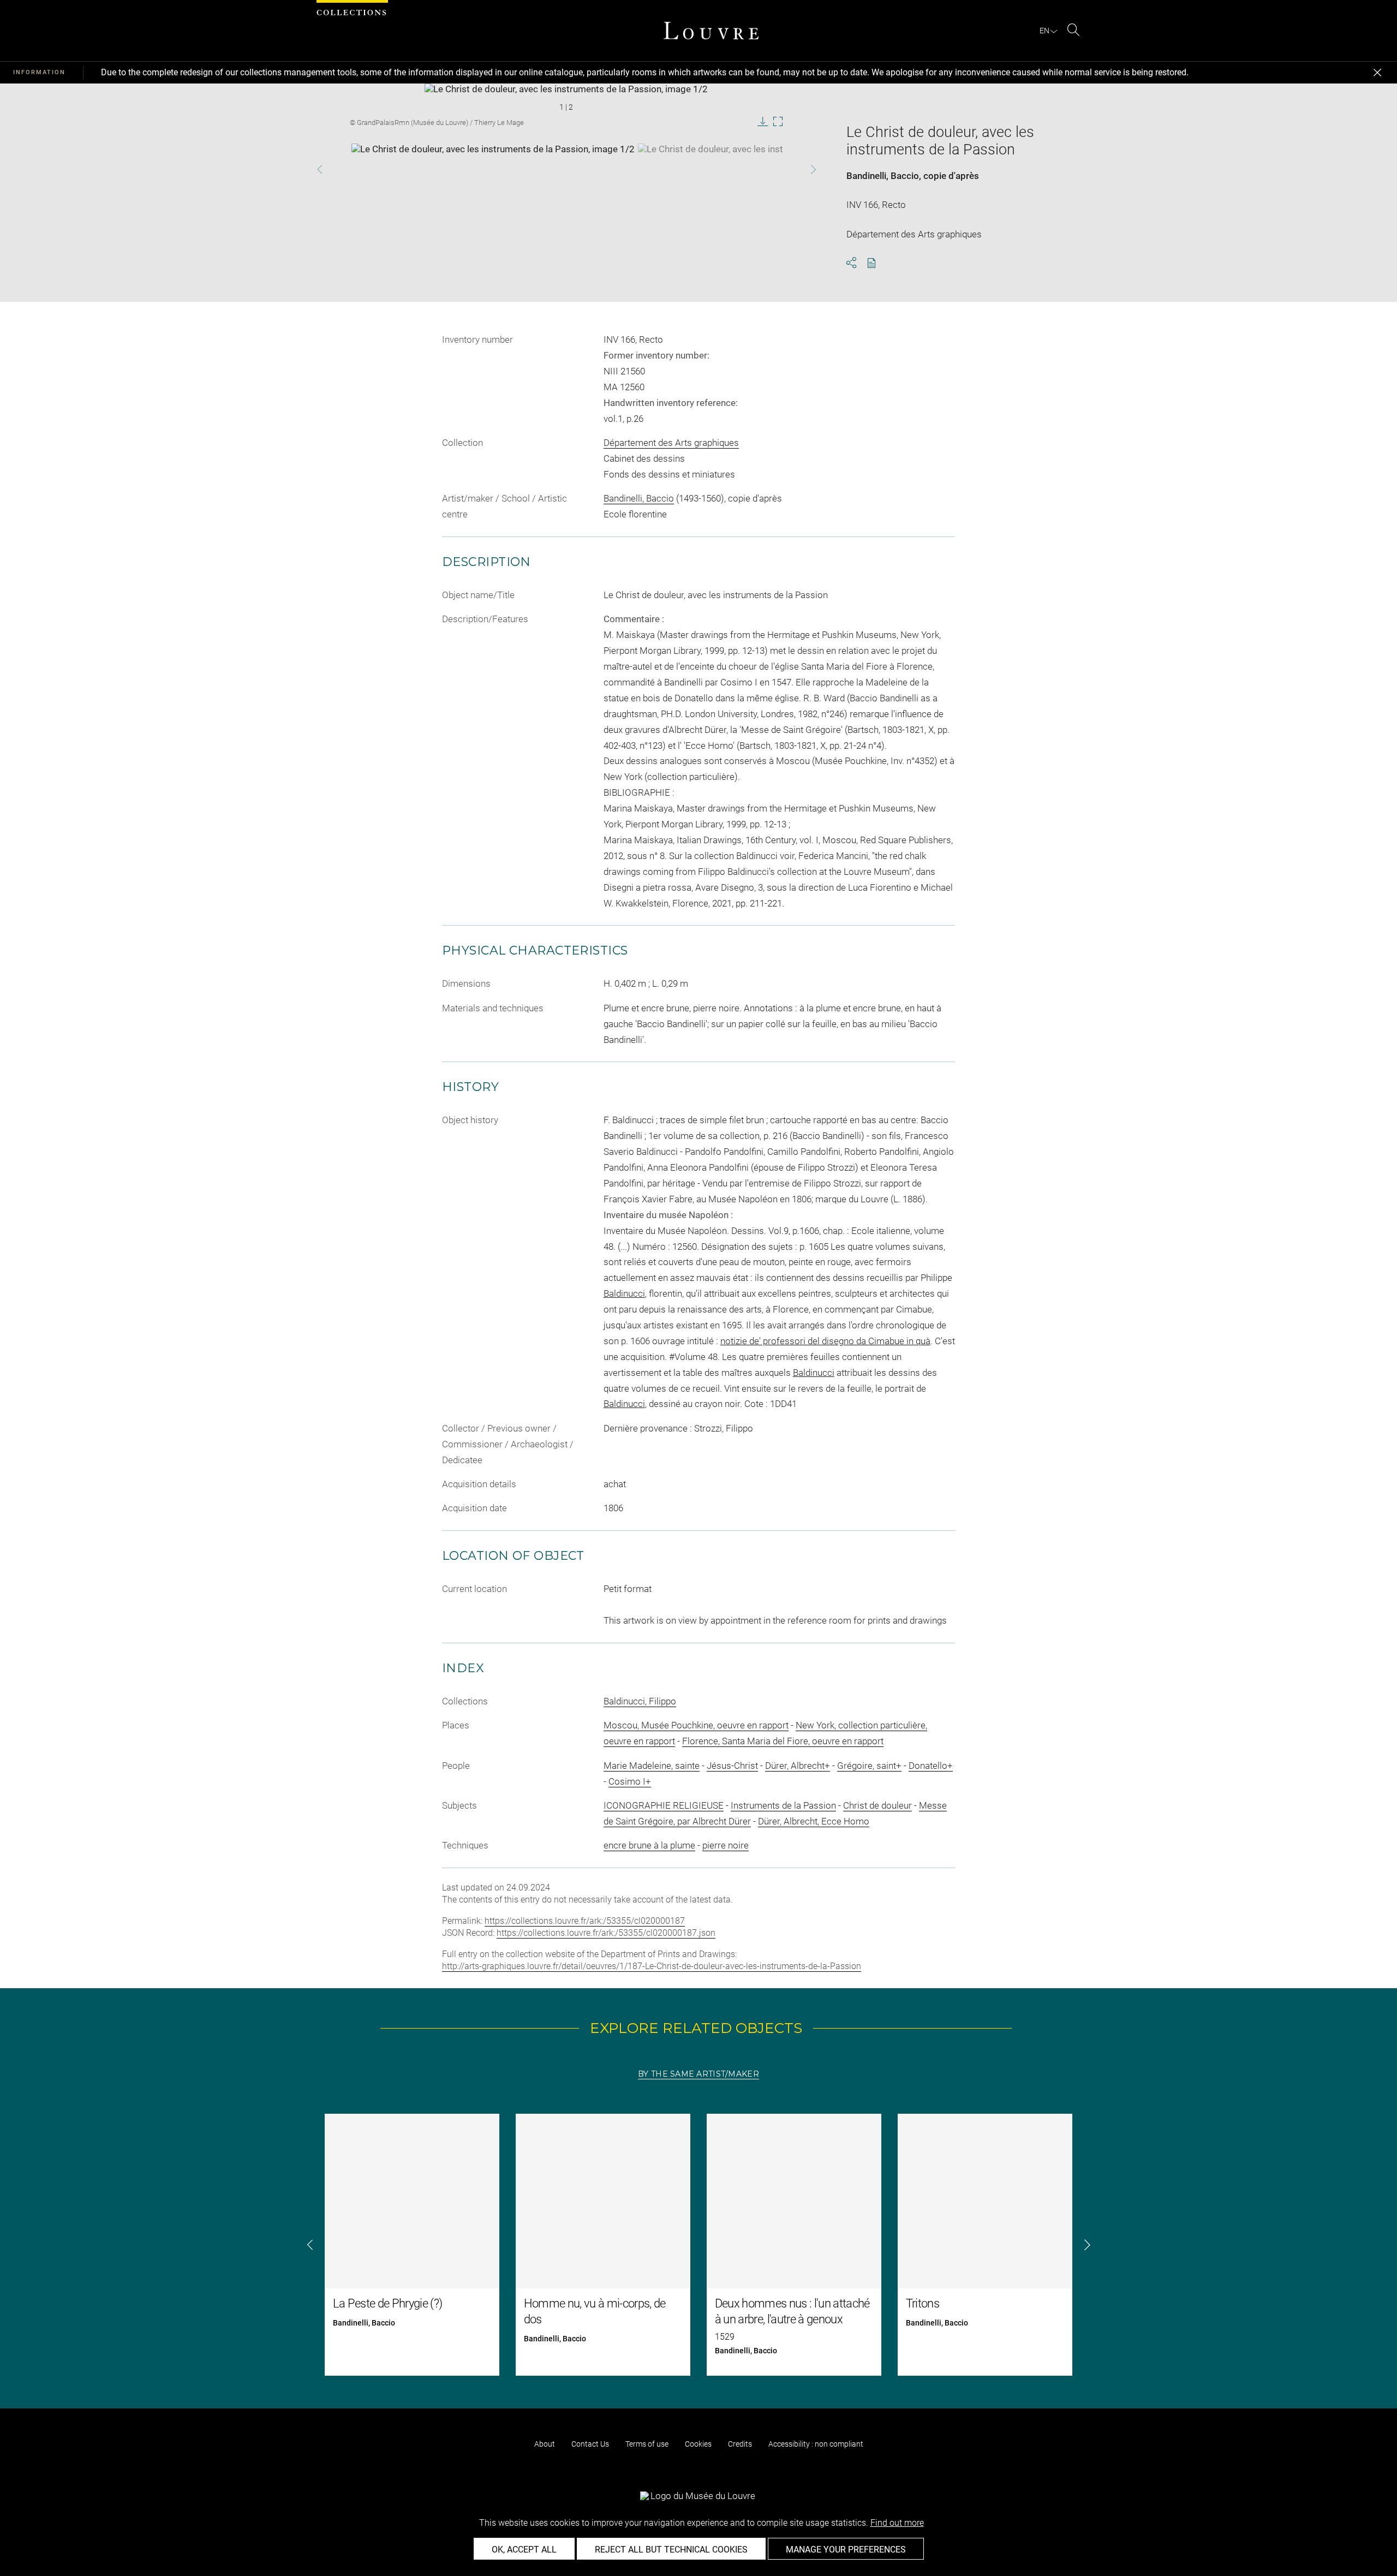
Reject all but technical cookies (671, 2550)
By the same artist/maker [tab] (698, 2074)
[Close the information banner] (1377, 73)
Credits (740, 2444)
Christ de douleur (877, 1805)
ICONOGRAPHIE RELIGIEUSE (664, 1805)
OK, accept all (524, 2550)
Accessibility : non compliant (816, 2444)
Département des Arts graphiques (671, 443)
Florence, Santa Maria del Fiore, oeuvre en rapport (783, 1741)
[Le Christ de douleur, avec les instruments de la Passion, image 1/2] (493, 171)
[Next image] (793, 169)
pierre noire (726, 1845)
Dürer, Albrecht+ (798, 1766)
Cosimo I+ (630, 1781)
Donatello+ (931, 1766)
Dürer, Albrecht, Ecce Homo (814, 1821)
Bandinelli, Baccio (883, 176)
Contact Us (590, 2444)
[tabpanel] (698, 2245)
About (545, 2444)
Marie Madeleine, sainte (652, 1766)
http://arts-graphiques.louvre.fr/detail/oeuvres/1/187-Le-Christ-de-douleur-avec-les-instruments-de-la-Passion (652, 1966)
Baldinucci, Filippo (640, 1701)
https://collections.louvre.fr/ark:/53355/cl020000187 (585, 1921)
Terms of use (647, 2444)
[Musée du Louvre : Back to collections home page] (711, 31)
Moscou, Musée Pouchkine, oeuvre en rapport (696, 1725)
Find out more (897, 2523)
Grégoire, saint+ (869, 1766)
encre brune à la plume (649, 1845)
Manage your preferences (846, 2550)
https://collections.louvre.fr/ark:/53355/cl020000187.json (606, 1933)
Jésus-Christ (732, 1766)
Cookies (698, 2444)
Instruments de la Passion (783, 1805)
